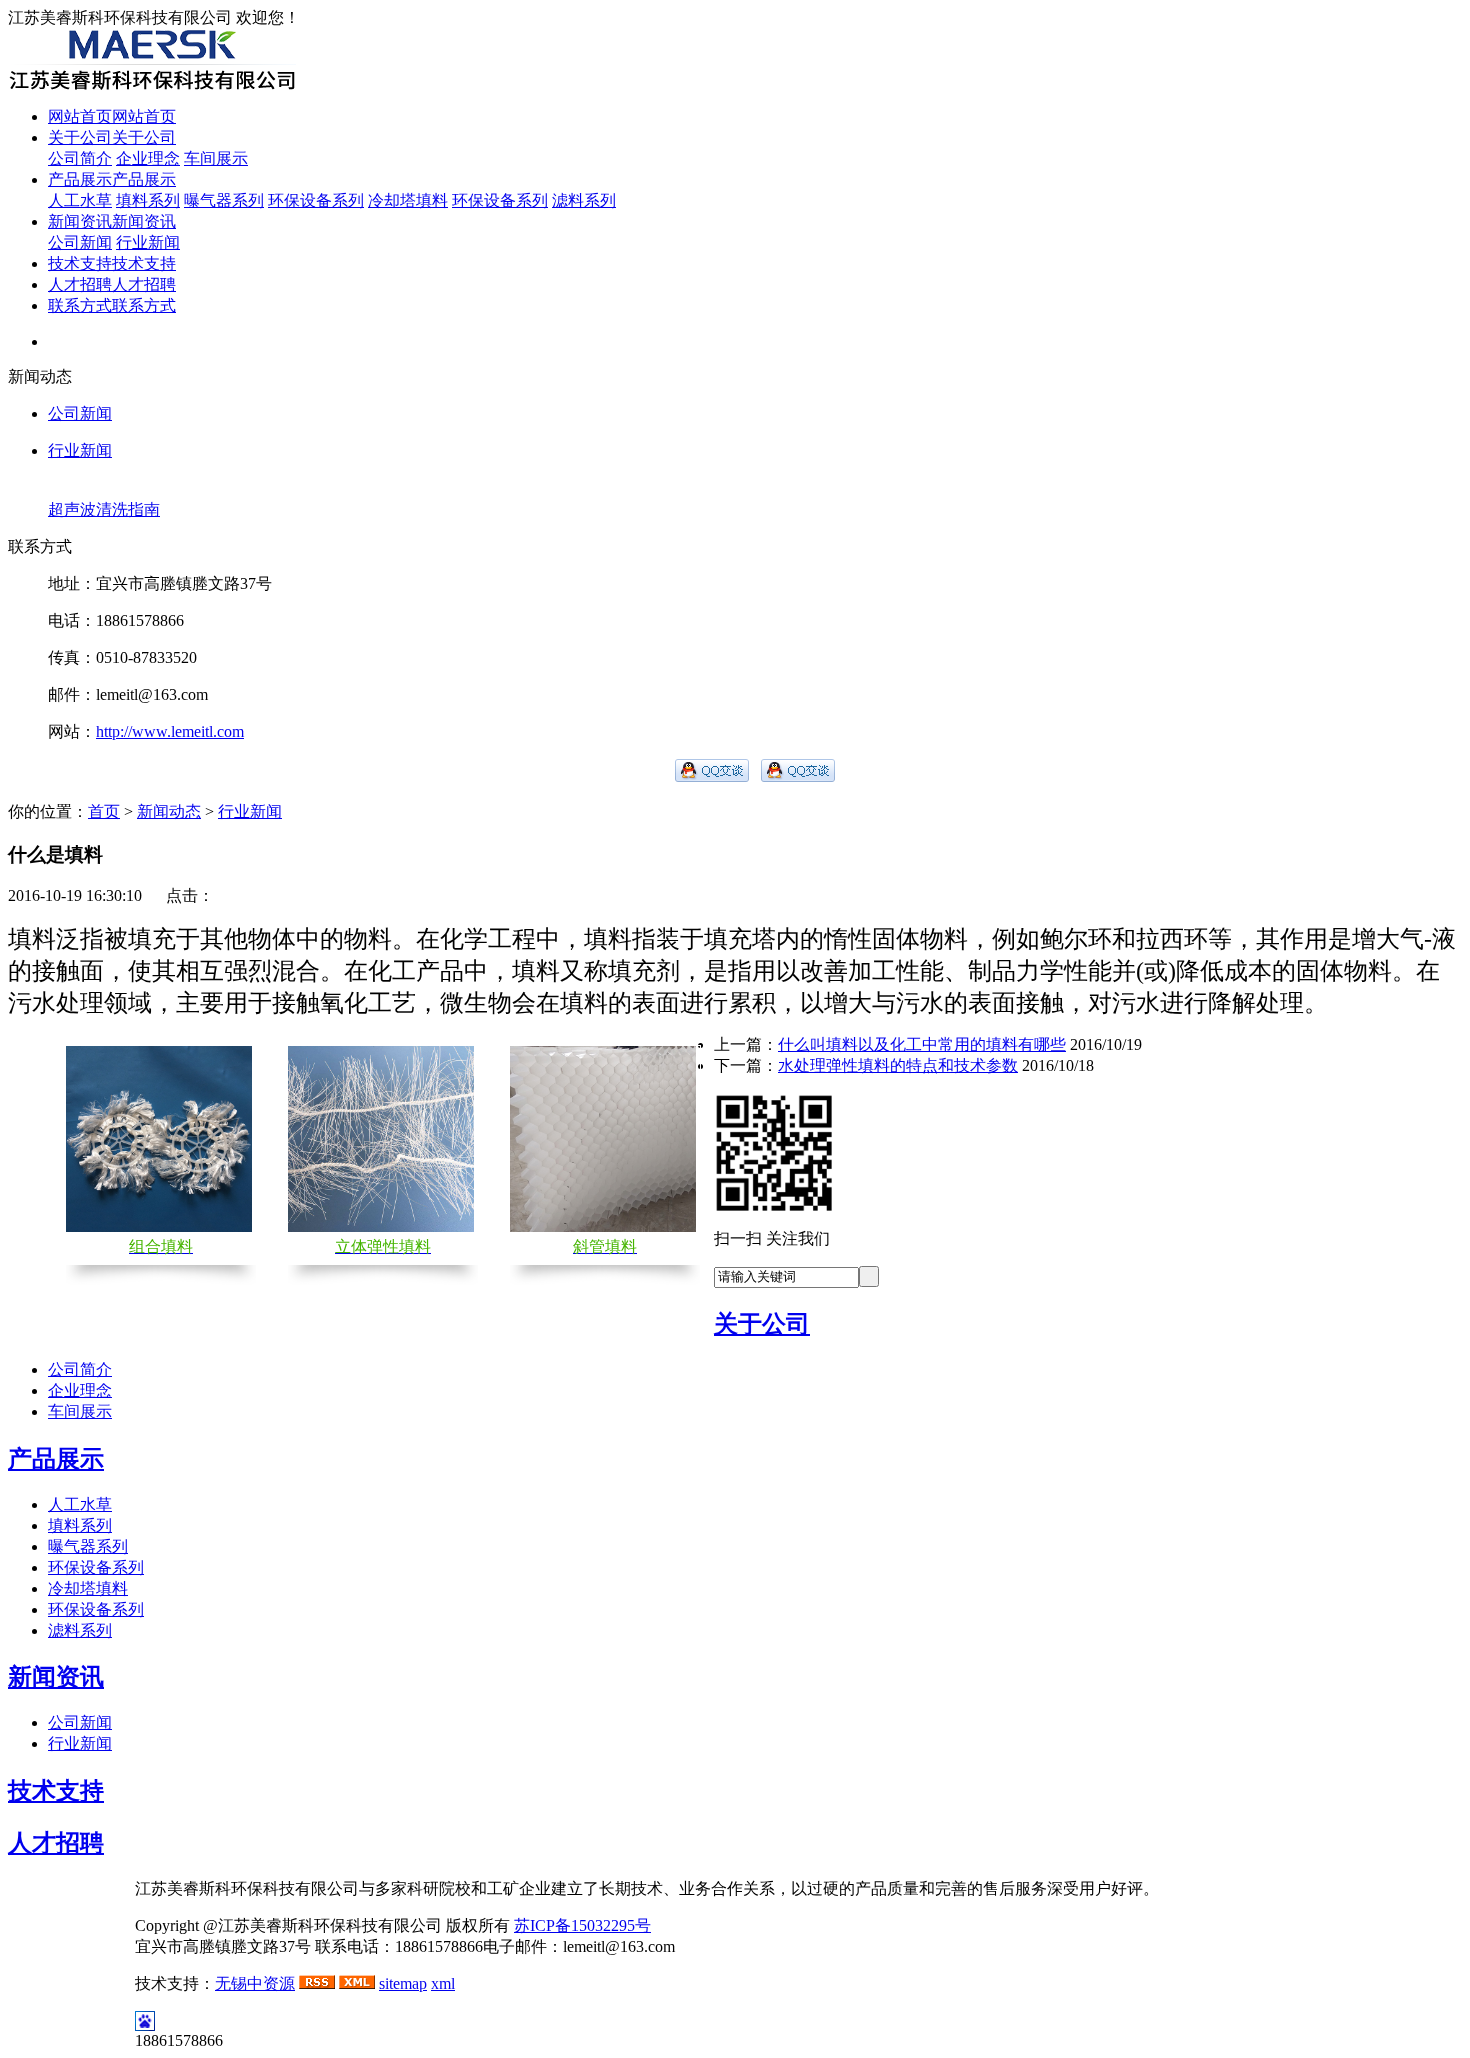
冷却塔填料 (408, 200)
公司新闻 (80, 242)
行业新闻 (148, 242)
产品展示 (56, 1459)
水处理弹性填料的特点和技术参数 (898, 1065)
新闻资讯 (56, 1677)
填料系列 (148, 200)
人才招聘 (56, 1843)
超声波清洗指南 (104, 509)
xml (443, 1983)
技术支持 (56, 1791)
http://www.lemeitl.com (170, 731)
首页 (104, 811)
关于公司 (762, 1324)
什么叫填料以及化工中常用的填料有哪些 (922, 1044)
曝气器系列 (224, 200)
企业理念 (148, 158)
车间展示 (216, 158)
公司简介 (80, 158)
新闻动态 (169, 811)
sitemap (403, 1983)
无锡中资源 (255, 1983)
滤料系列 (584, 200)
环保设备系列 (316, 200)
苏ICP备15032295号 (582, 1925)
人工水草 (80, 200)
